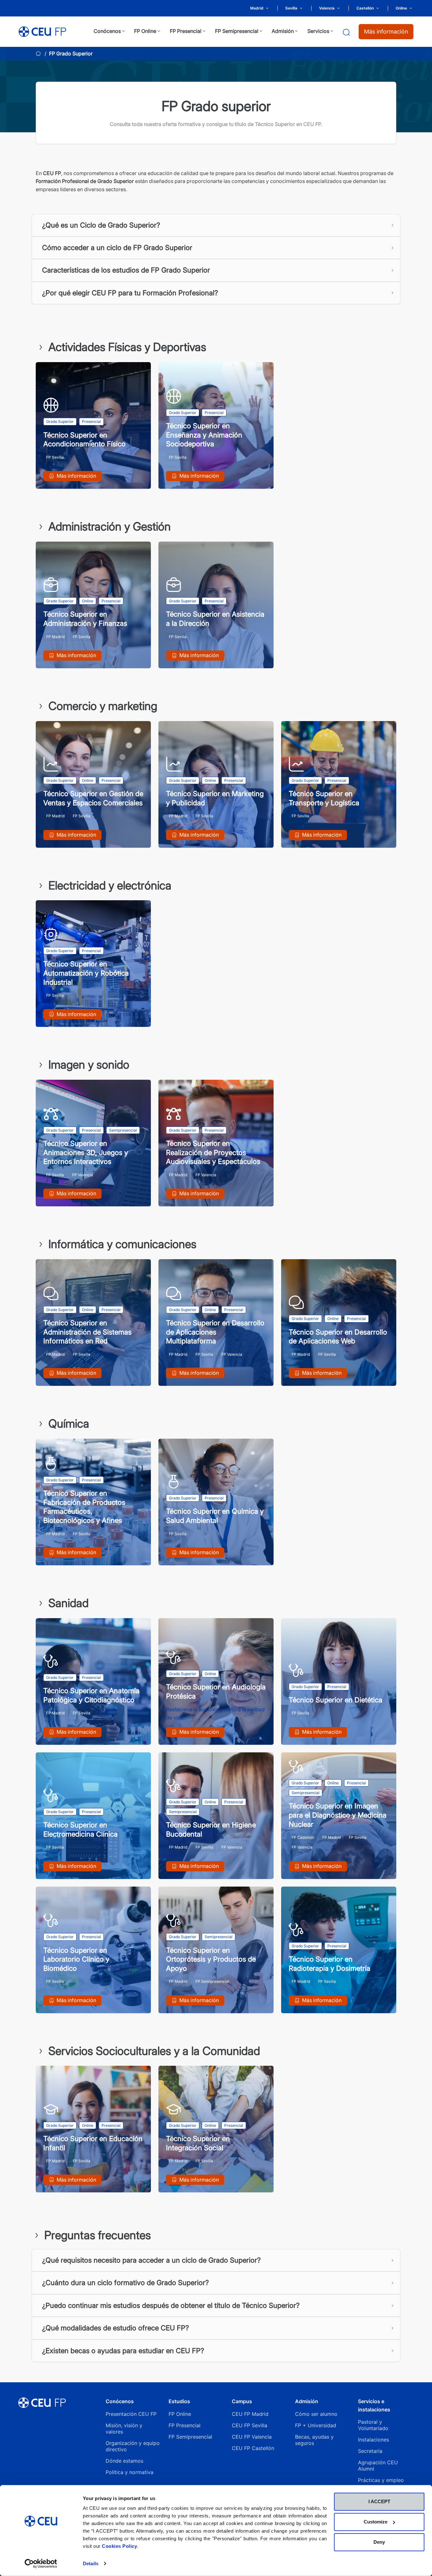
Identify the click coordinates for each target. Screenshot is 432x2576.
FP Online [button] (145, 31)
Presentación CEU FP (131, 2414)
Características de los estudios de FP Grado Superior (126, 270)
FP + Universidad (316, 2425)
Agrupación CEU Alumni (378, 2466)
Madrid (257, 8)
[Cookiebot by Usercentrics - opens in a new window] (41, 2564)
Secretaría (370, 2451)
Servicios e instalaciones (374, 2405)
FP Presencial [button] (186, 31)
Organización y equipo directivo (133, 2446)
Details (91, 2563)
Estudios (179, 2401)
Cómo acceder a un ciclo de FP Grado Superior (117, 248)
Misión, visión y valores (124, 2428)
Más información (386, 31)
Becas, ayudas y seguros (314, 2440)
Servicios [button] (318, 31)
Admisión (307, 2401)
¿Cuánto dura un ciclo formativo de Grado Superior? (125, 2283)
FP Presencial (185, 2425)
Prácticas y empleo (381, 2480)
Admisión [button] (283, 31)
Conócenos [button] (107, 31)
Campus (242, 2401)
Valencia (327, 8)
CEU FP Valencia (252, 2437)
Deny (379, 2542)
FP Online (180, 2414)
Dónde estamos (124, 2461)
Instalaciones (373, 2440)
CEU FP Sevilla (250, 2425)
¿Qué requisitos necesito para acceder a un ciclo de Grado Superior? (151, 2260)
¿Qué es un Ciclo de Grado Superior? (101, 225)
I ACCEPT (379, 2501)
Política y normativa (130, 2472)
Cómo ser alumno (316, 2414)
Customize (376, 2522)
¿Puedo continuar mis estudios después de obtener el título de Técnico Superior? (171, 2305)
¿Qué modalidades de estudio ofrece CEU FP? (115, 2328)
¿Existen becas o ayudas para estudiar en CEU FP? (123, 2351)
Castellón (365, 8)
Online (401, 8)
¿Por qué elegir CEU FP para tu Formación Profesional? (130, 293)
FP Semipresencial (190, 2437)
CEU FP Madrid (250, 2414)
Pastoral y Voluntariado (373, 2425)
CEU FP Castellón (253, 2448)
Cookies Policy (119, 2546)
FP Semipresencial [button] (237, 31)
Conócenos (120, 2401)
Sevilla (291, 8)
